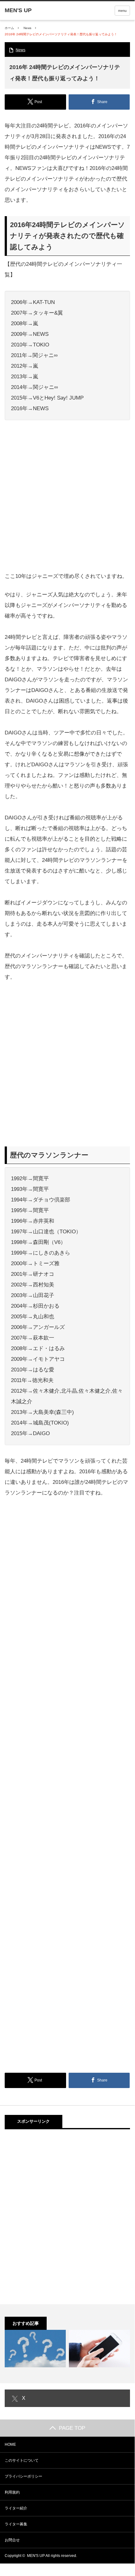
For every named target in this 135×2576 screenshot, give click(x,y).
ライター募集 (16, 2524)
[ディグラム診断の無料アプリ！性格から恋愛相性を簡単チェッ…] (35, 2348)
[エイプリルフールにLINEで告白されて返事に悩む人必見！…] (99, 2348)
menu (122, 11)
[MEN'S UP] (18, 10)
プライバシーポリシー (23, 2476)
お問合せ (12, 2540)
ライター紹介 (16, 2508)
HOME (10, 2444)
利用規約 (12, 2492)
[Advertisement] (67, 498)
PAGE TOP (72, 2428)
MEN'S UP (36, 2556)
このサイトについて (22, 2460)
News (27, 28)
